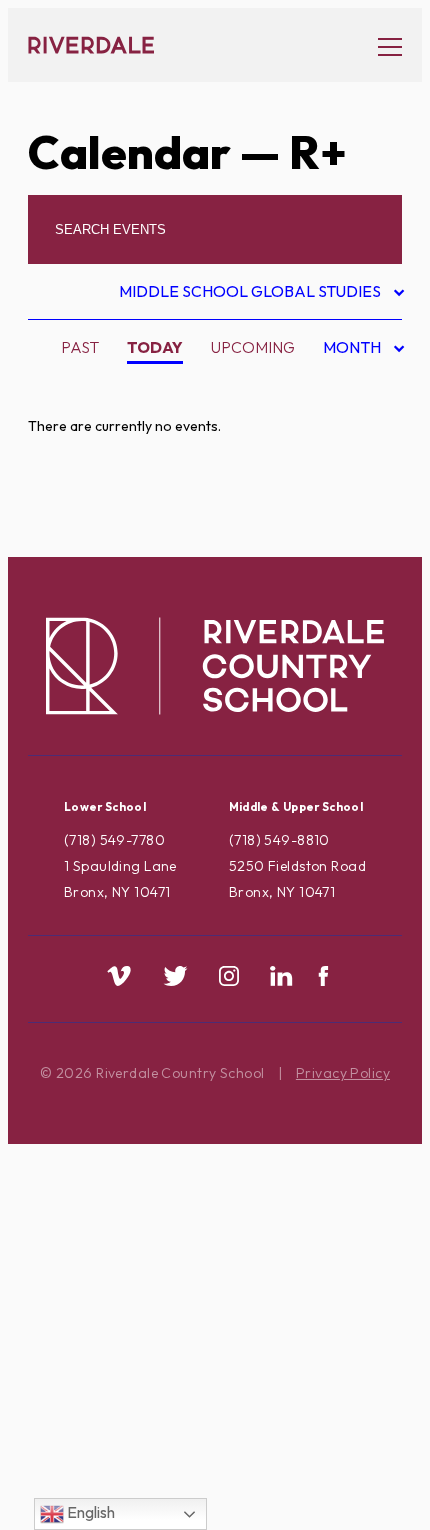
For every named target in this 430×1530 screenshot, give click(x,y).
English (89, 1512)
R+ (78, 1216)
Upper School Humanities (176, 1469)
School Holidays (141, 1279)
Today (155, 347)
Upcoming (253, 347)
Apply (94, 489)
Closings (106, 552)
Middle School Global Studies (252, 294)
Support (104, 1374)
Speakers (108, 1311)
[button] (380, 45)
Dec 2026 (347, 514)
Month (354, 350)
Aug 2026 (347, 387)
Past (80, 347)
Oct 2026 (347, 450)
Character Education (163, 520)
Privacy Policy (343, 1073)
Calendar (129, 152)
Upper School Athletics (171, 1437)
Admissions (115, 394)
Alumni (98, 457)
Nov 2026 (347, 482)
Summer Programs (146, 1342)
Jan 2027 (345, 545)
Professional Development (188, 1184)
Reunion (103, 1248)
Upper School (128, 1406)
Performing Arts (141, 1153)
